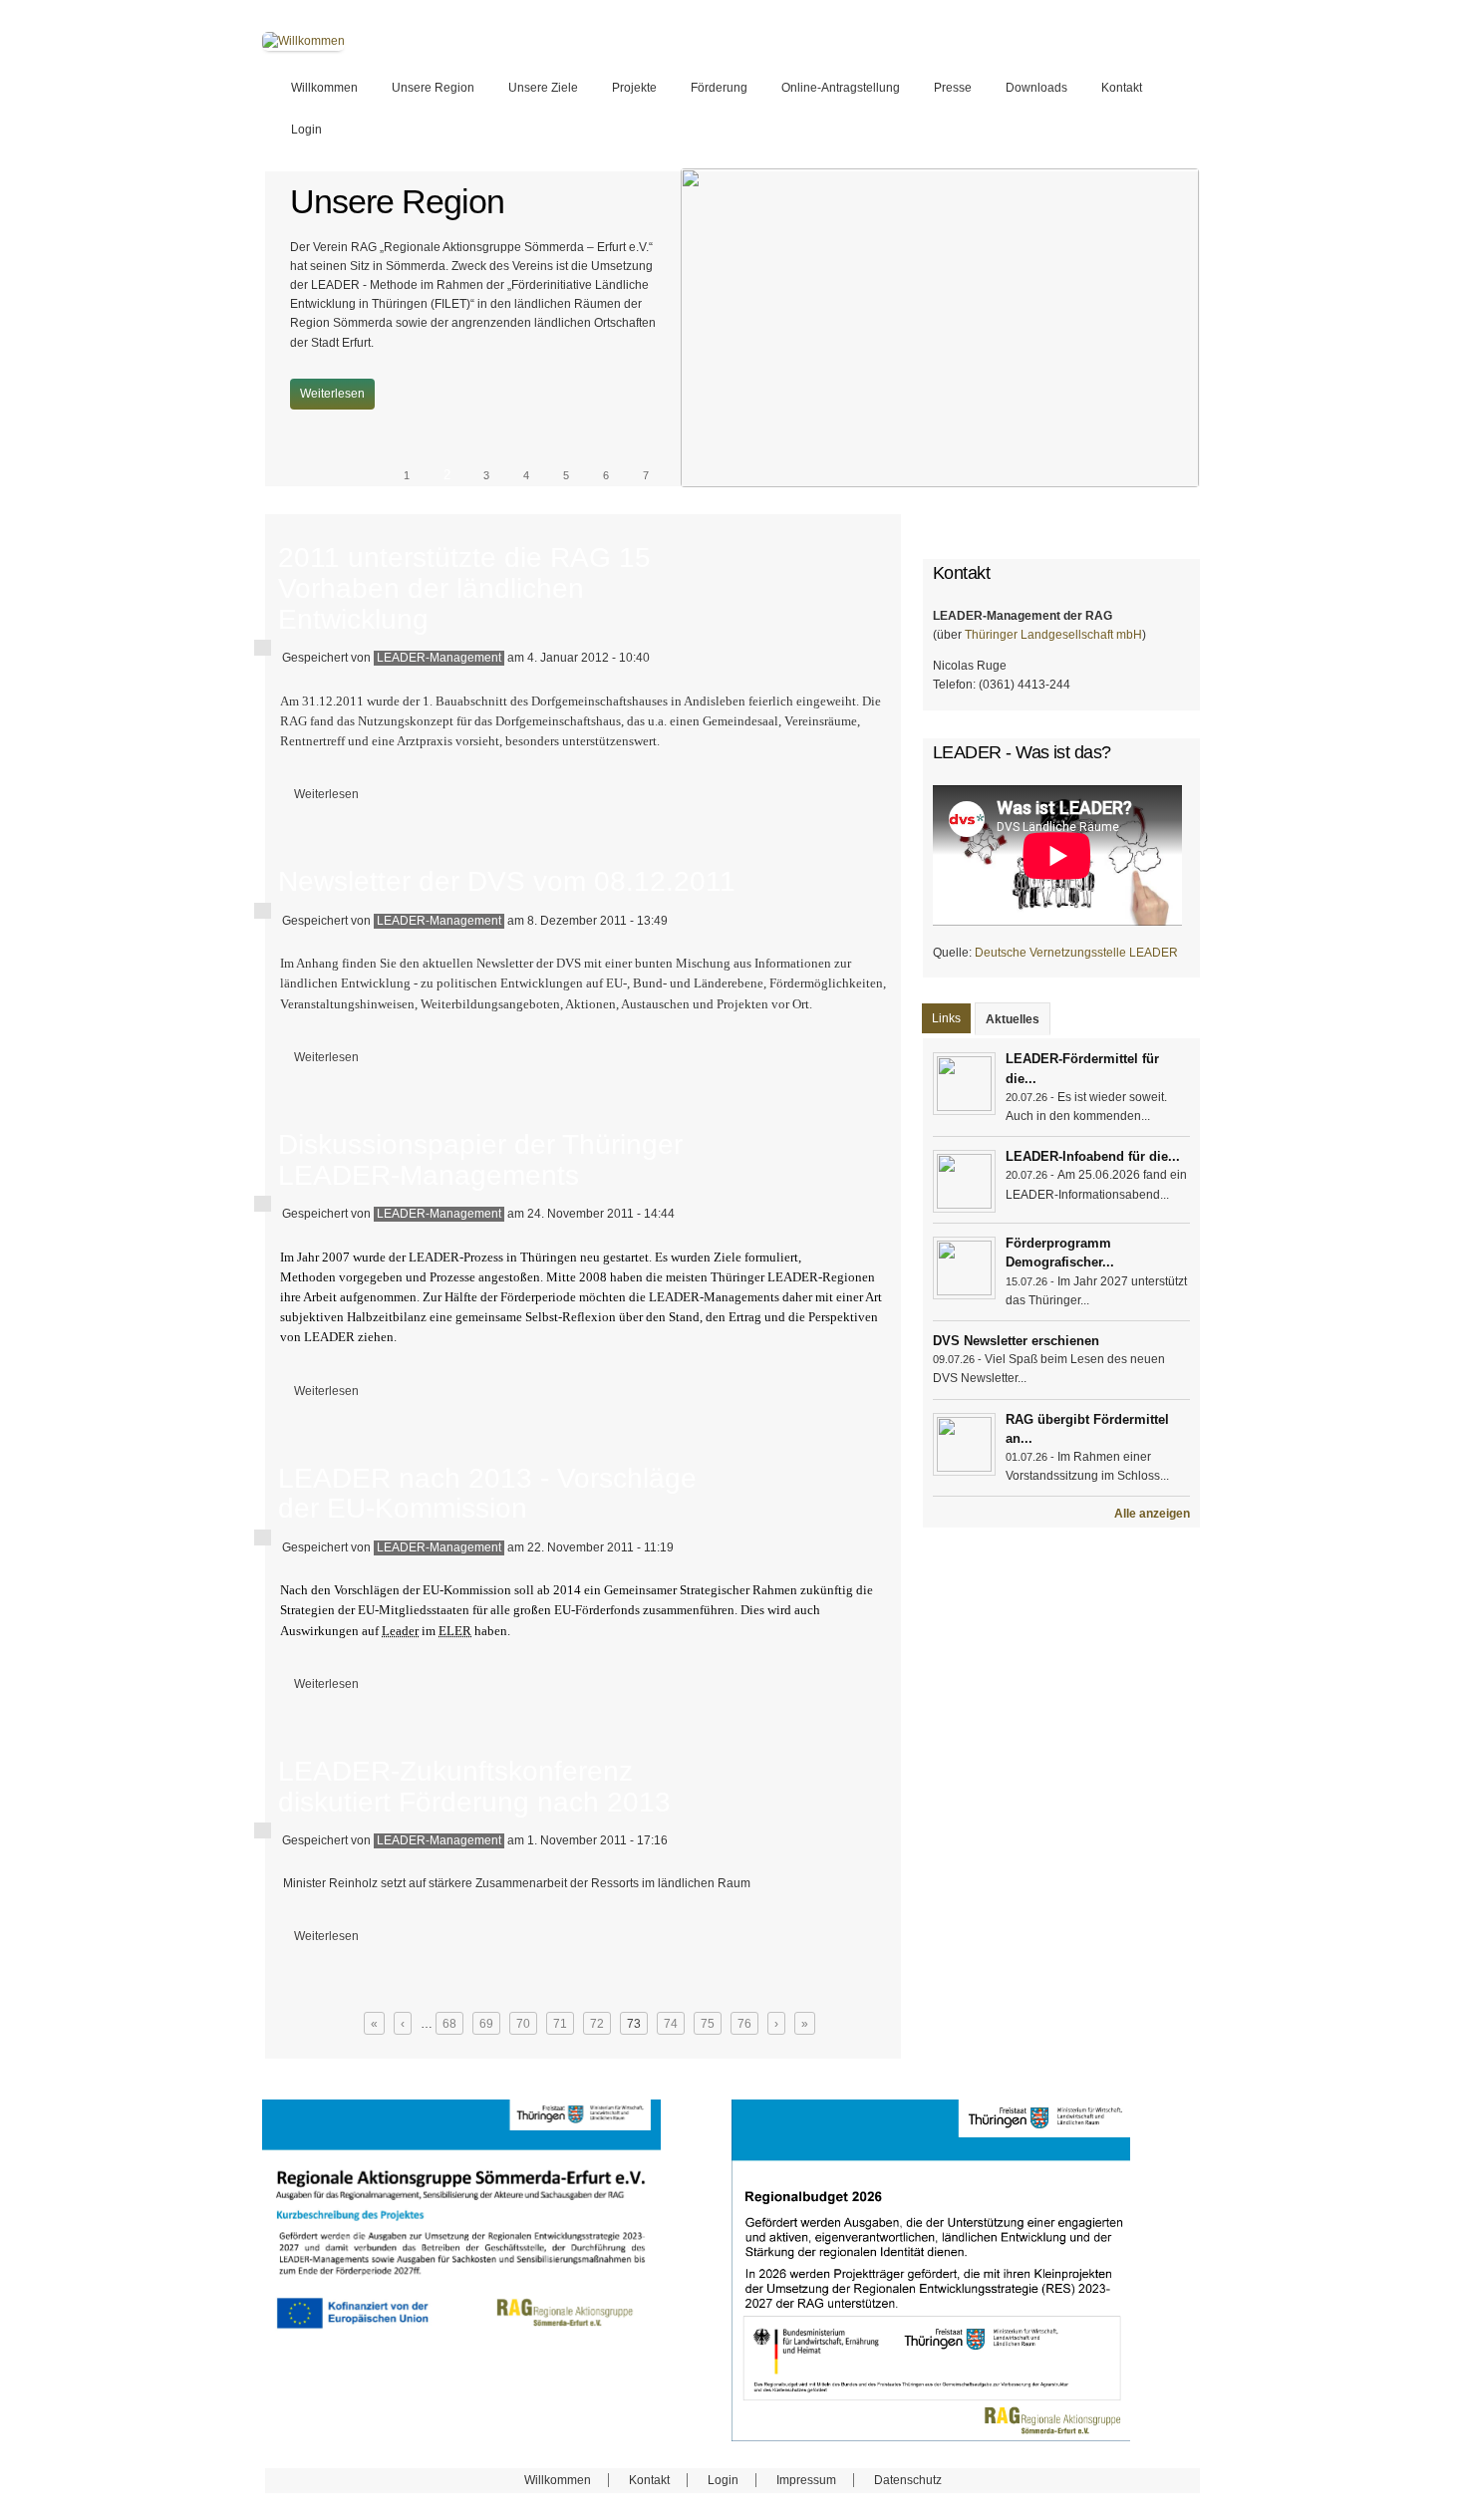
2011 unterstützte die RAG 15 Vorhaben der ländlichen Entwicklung (464, 588)
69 (486, 2024)
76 (744, 2024)
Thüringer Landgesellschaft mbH (1053, 635)
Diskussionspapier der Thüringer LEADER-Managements (480, 1160)
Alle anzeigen (1152, 1514)
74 (671, 2024)
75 (708, 2024)
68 (449, 2024)
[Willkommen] (303, 41)
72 (597, 2024)
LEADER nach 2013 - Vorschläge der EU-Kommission (487, 1494)
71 (560, 2024)
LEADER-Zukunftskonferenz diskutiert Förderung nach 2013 (474, 1787)
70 (523, 2024)
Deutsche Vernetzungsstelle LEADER (1076, 953)
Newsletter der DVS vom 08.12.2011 (507, 881)
